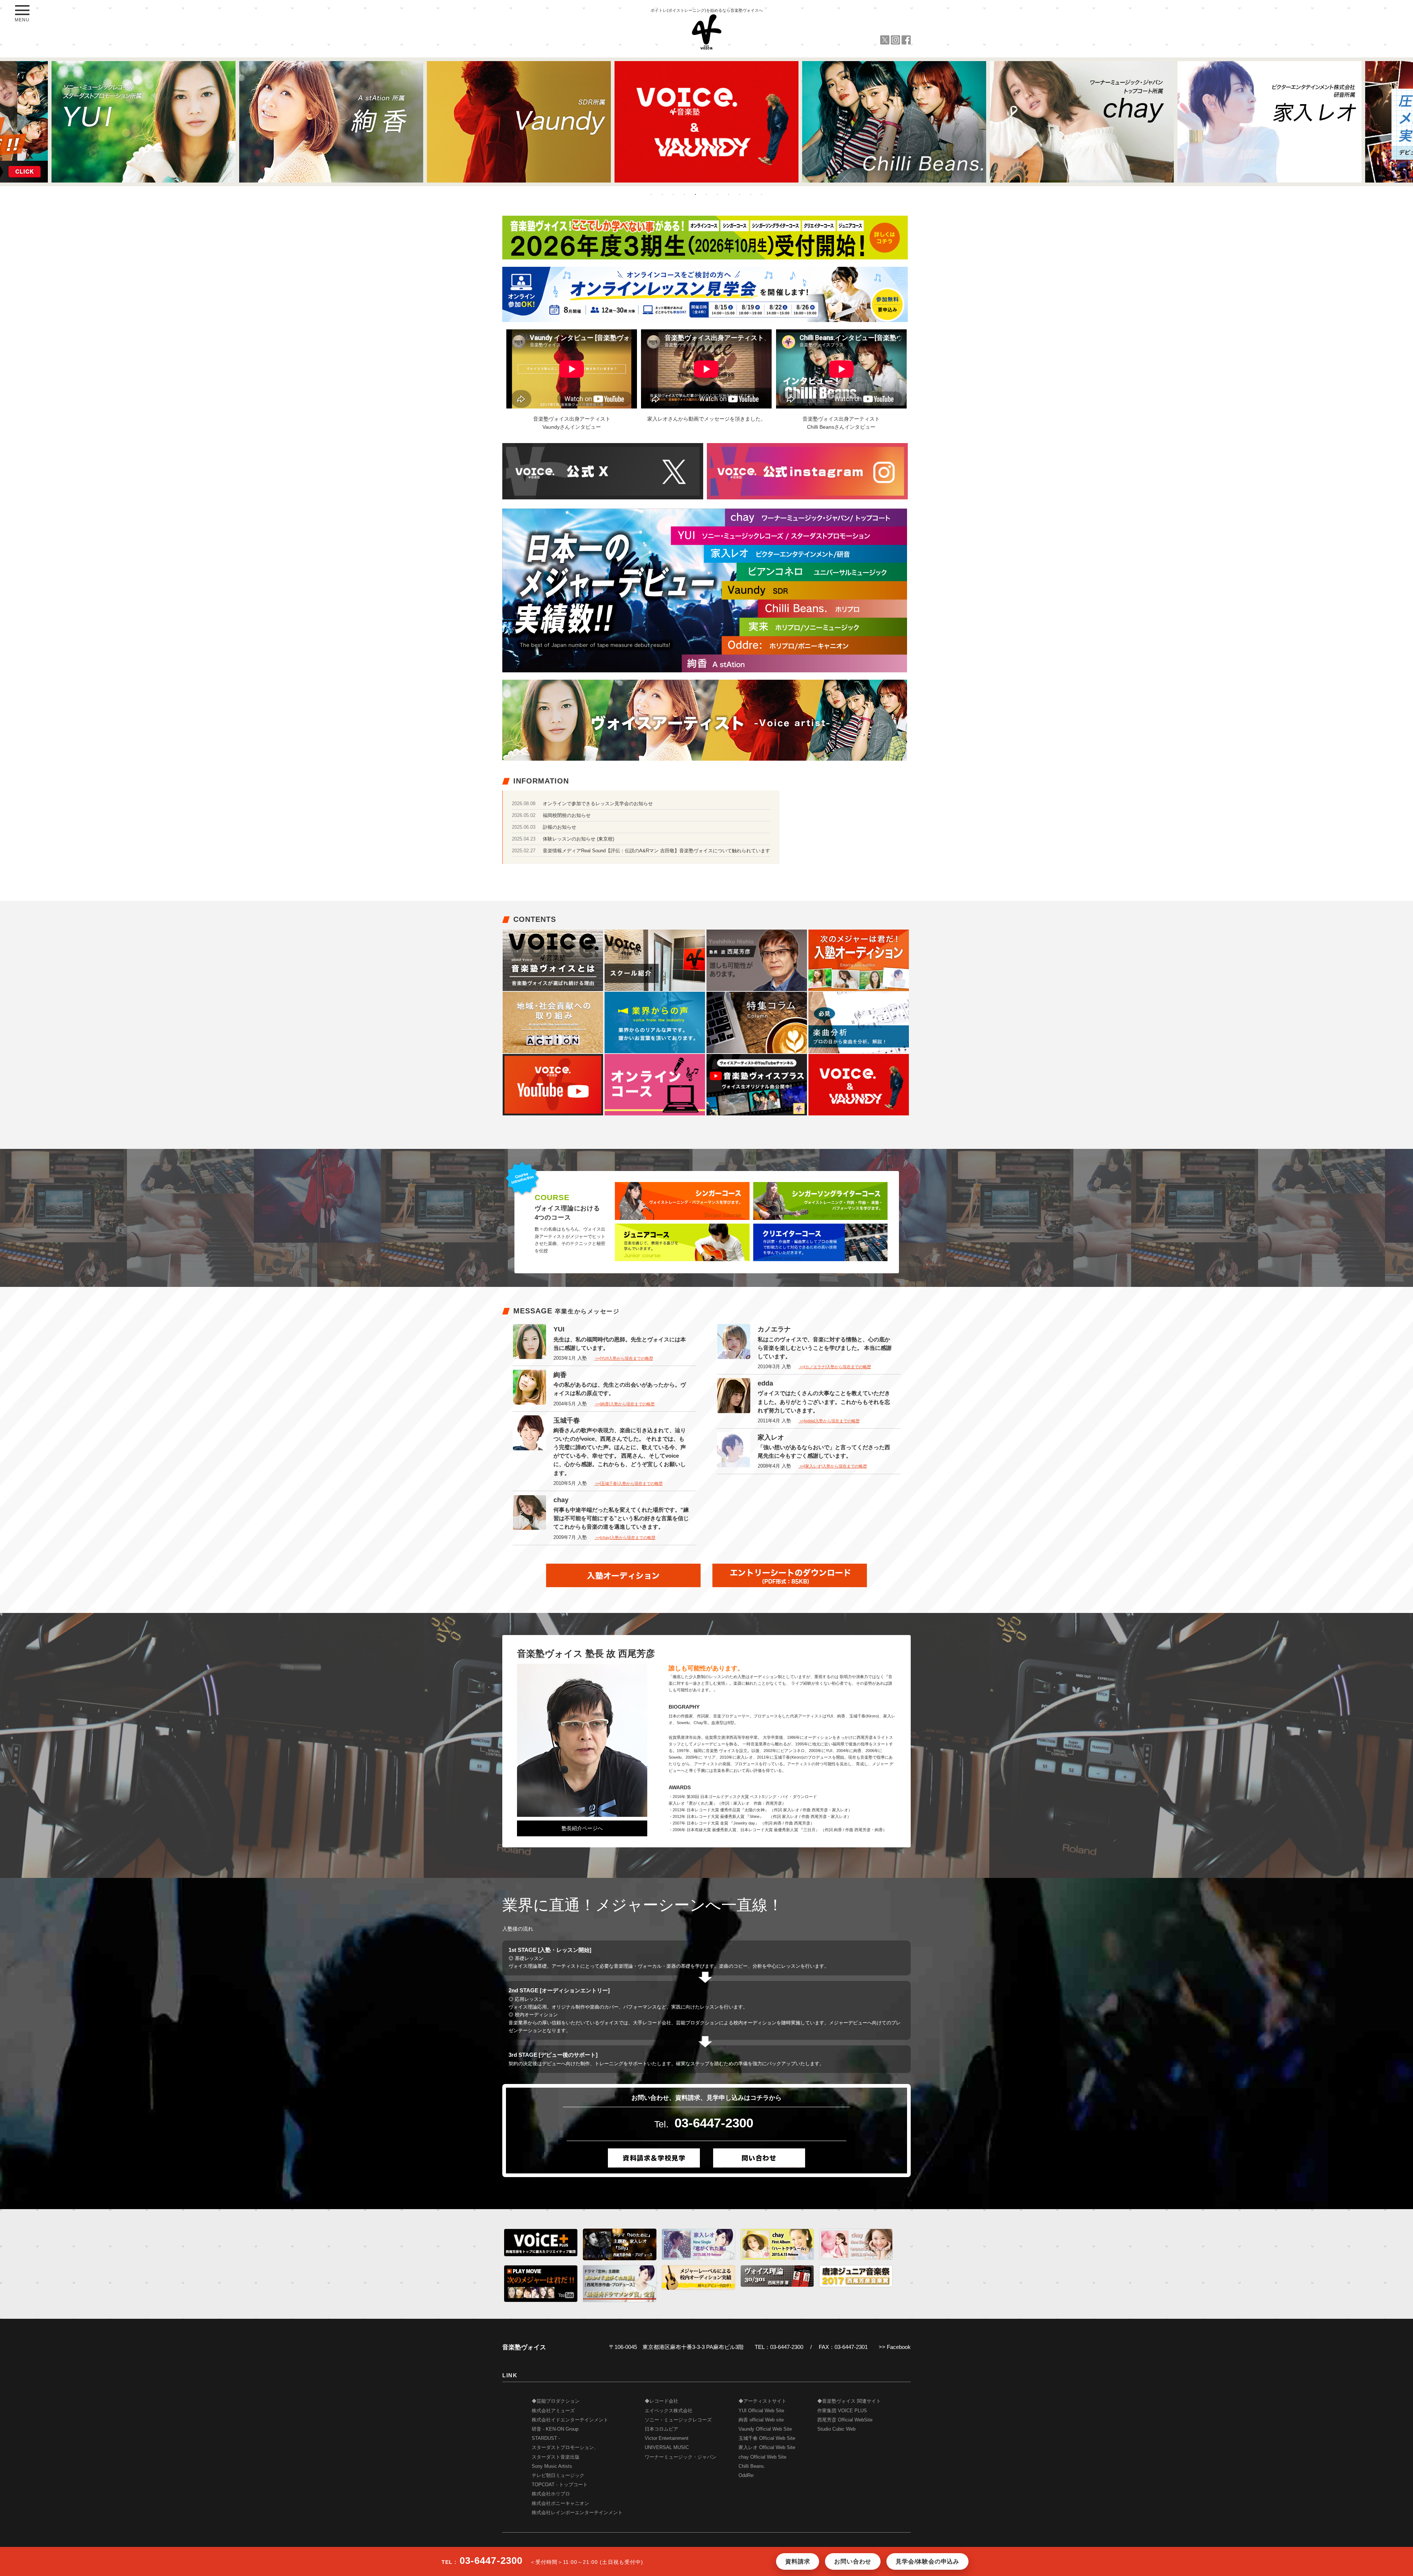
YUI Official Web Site (761, 2411)
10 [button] (751, 194)
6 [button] (706, 194)
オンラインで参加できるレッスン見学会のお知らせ (598, 804)
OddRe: (747, 2476)
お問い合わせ (853, 2561)
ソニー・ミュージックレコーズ (678, 2420)
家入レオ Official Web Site (767, 2448)
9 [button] (740, 194)
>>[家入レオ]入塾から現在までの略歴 (833, 1466)
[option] (144, 122)
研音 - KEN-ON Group (555, 2429)
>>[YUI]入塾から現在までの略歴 (624, 1358)
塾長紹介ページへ (582, 1828)
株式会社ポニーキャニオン (560, 2504)
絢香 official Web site (761, 2420)
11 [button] (762, 194)
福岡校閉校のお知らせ (567, 815)
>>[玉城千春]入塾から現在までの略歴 (628, 1483)
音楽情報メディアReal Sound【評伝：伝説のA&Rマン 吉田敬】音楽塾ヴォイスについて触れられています (656, 851)
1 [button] (651, 194)
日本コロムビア (661, 2429)
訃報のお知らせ (559, 827)
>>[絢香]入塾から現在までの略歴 (624, 1404)
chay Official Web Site (762, 2457)
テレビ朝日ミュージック (558, 2476)
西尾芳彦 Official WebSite (845, 2420)
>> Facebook (895, 2347)
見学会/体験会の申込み (927, 2561)
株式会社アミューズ (553, 2411)
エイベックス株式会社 (669, 2411)
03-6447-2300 (714, 2123)
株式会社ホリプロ (551, 2494)
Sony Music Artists (552, 2466)
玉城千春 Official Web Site (767, 2438)
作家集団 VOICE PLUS (842, 2411)
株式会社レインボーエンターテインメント (577, 2513)
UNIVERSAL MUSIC (667, 2448)
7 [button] (718, 194)
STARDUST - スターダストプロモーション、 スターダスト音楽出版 (565, 2448)
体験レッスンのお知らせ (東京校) (578, 839)
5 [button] (695, 194)
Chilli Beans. (752, 2466)
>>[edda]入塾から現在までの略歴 (829, 1421)
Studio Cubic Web (836, 2429)
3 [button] (673, 194)
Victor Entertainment (667, 2438)
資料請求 (798, 2561)
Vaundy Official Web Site (765, 2429)
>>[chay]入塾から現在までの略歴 (625, 1538)
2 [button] (662, 194)
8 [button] (729, 194)
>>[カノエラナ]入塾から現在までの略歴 (835, 1367)
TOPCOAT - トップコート (560, 2485)
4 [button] (684, 194)
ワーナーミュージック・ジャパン (681, 2457)
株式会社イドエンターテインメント (570, 2420)
